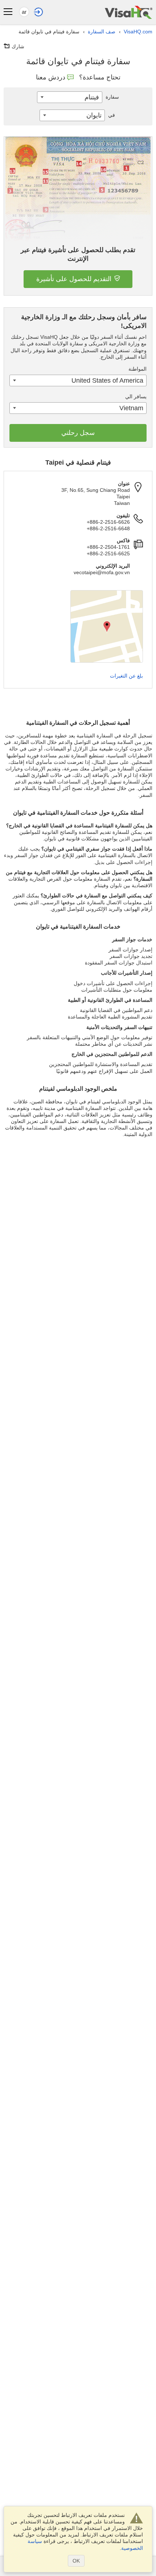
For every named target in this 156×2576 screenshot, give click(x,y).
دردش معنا (51, 77)
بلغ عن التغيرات (126, 676)
